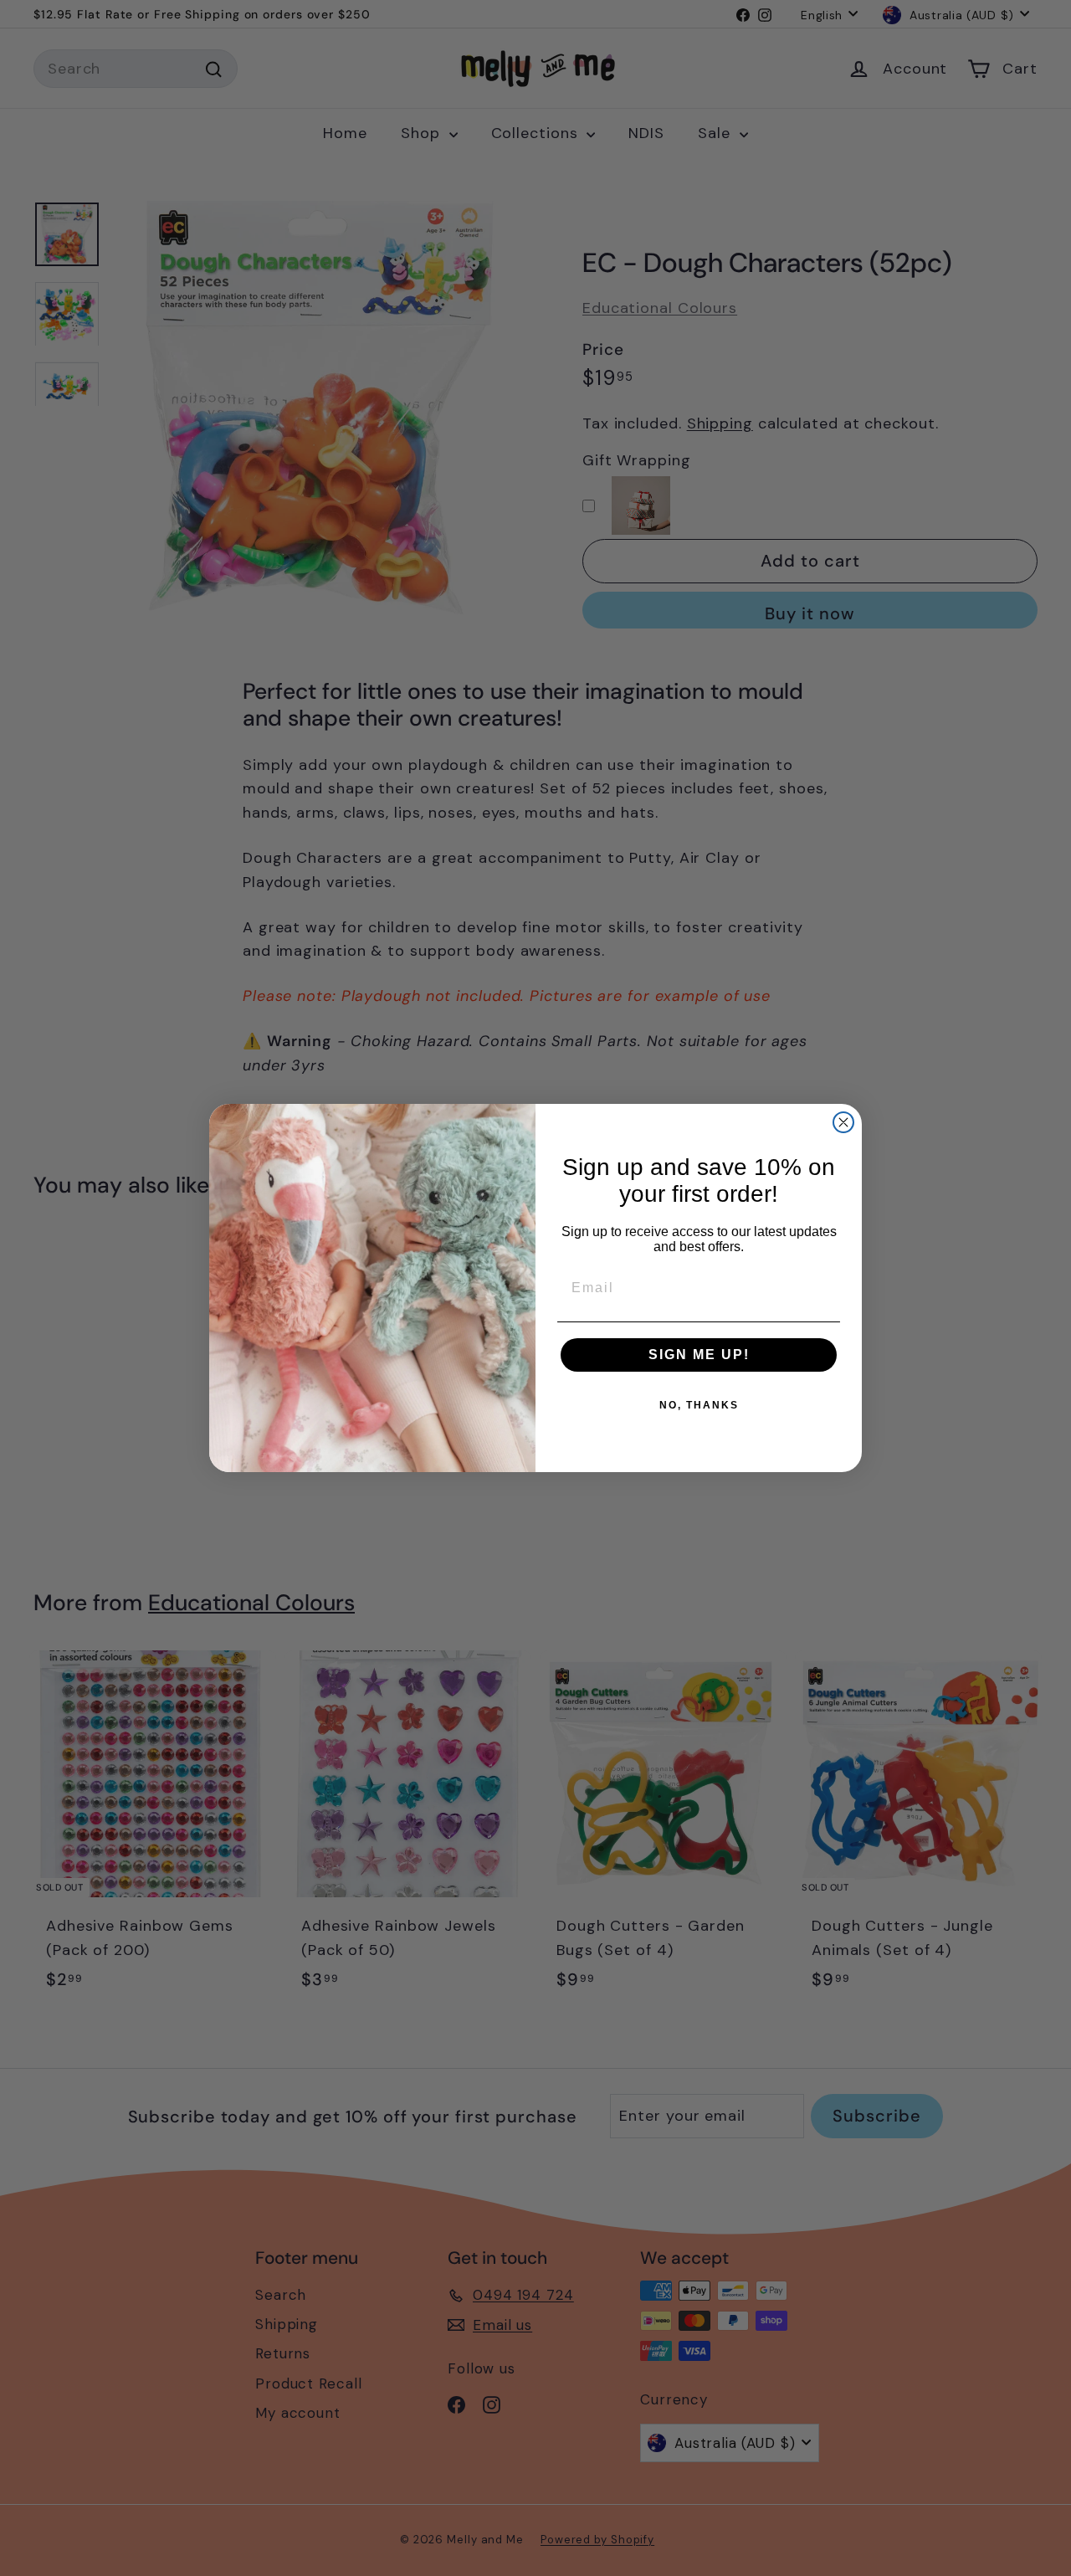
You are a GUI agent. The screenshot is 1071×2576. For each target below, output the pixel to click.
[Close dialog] (843, 1122)
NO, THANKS (699, 1405)
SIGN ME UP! (699, 1355)
